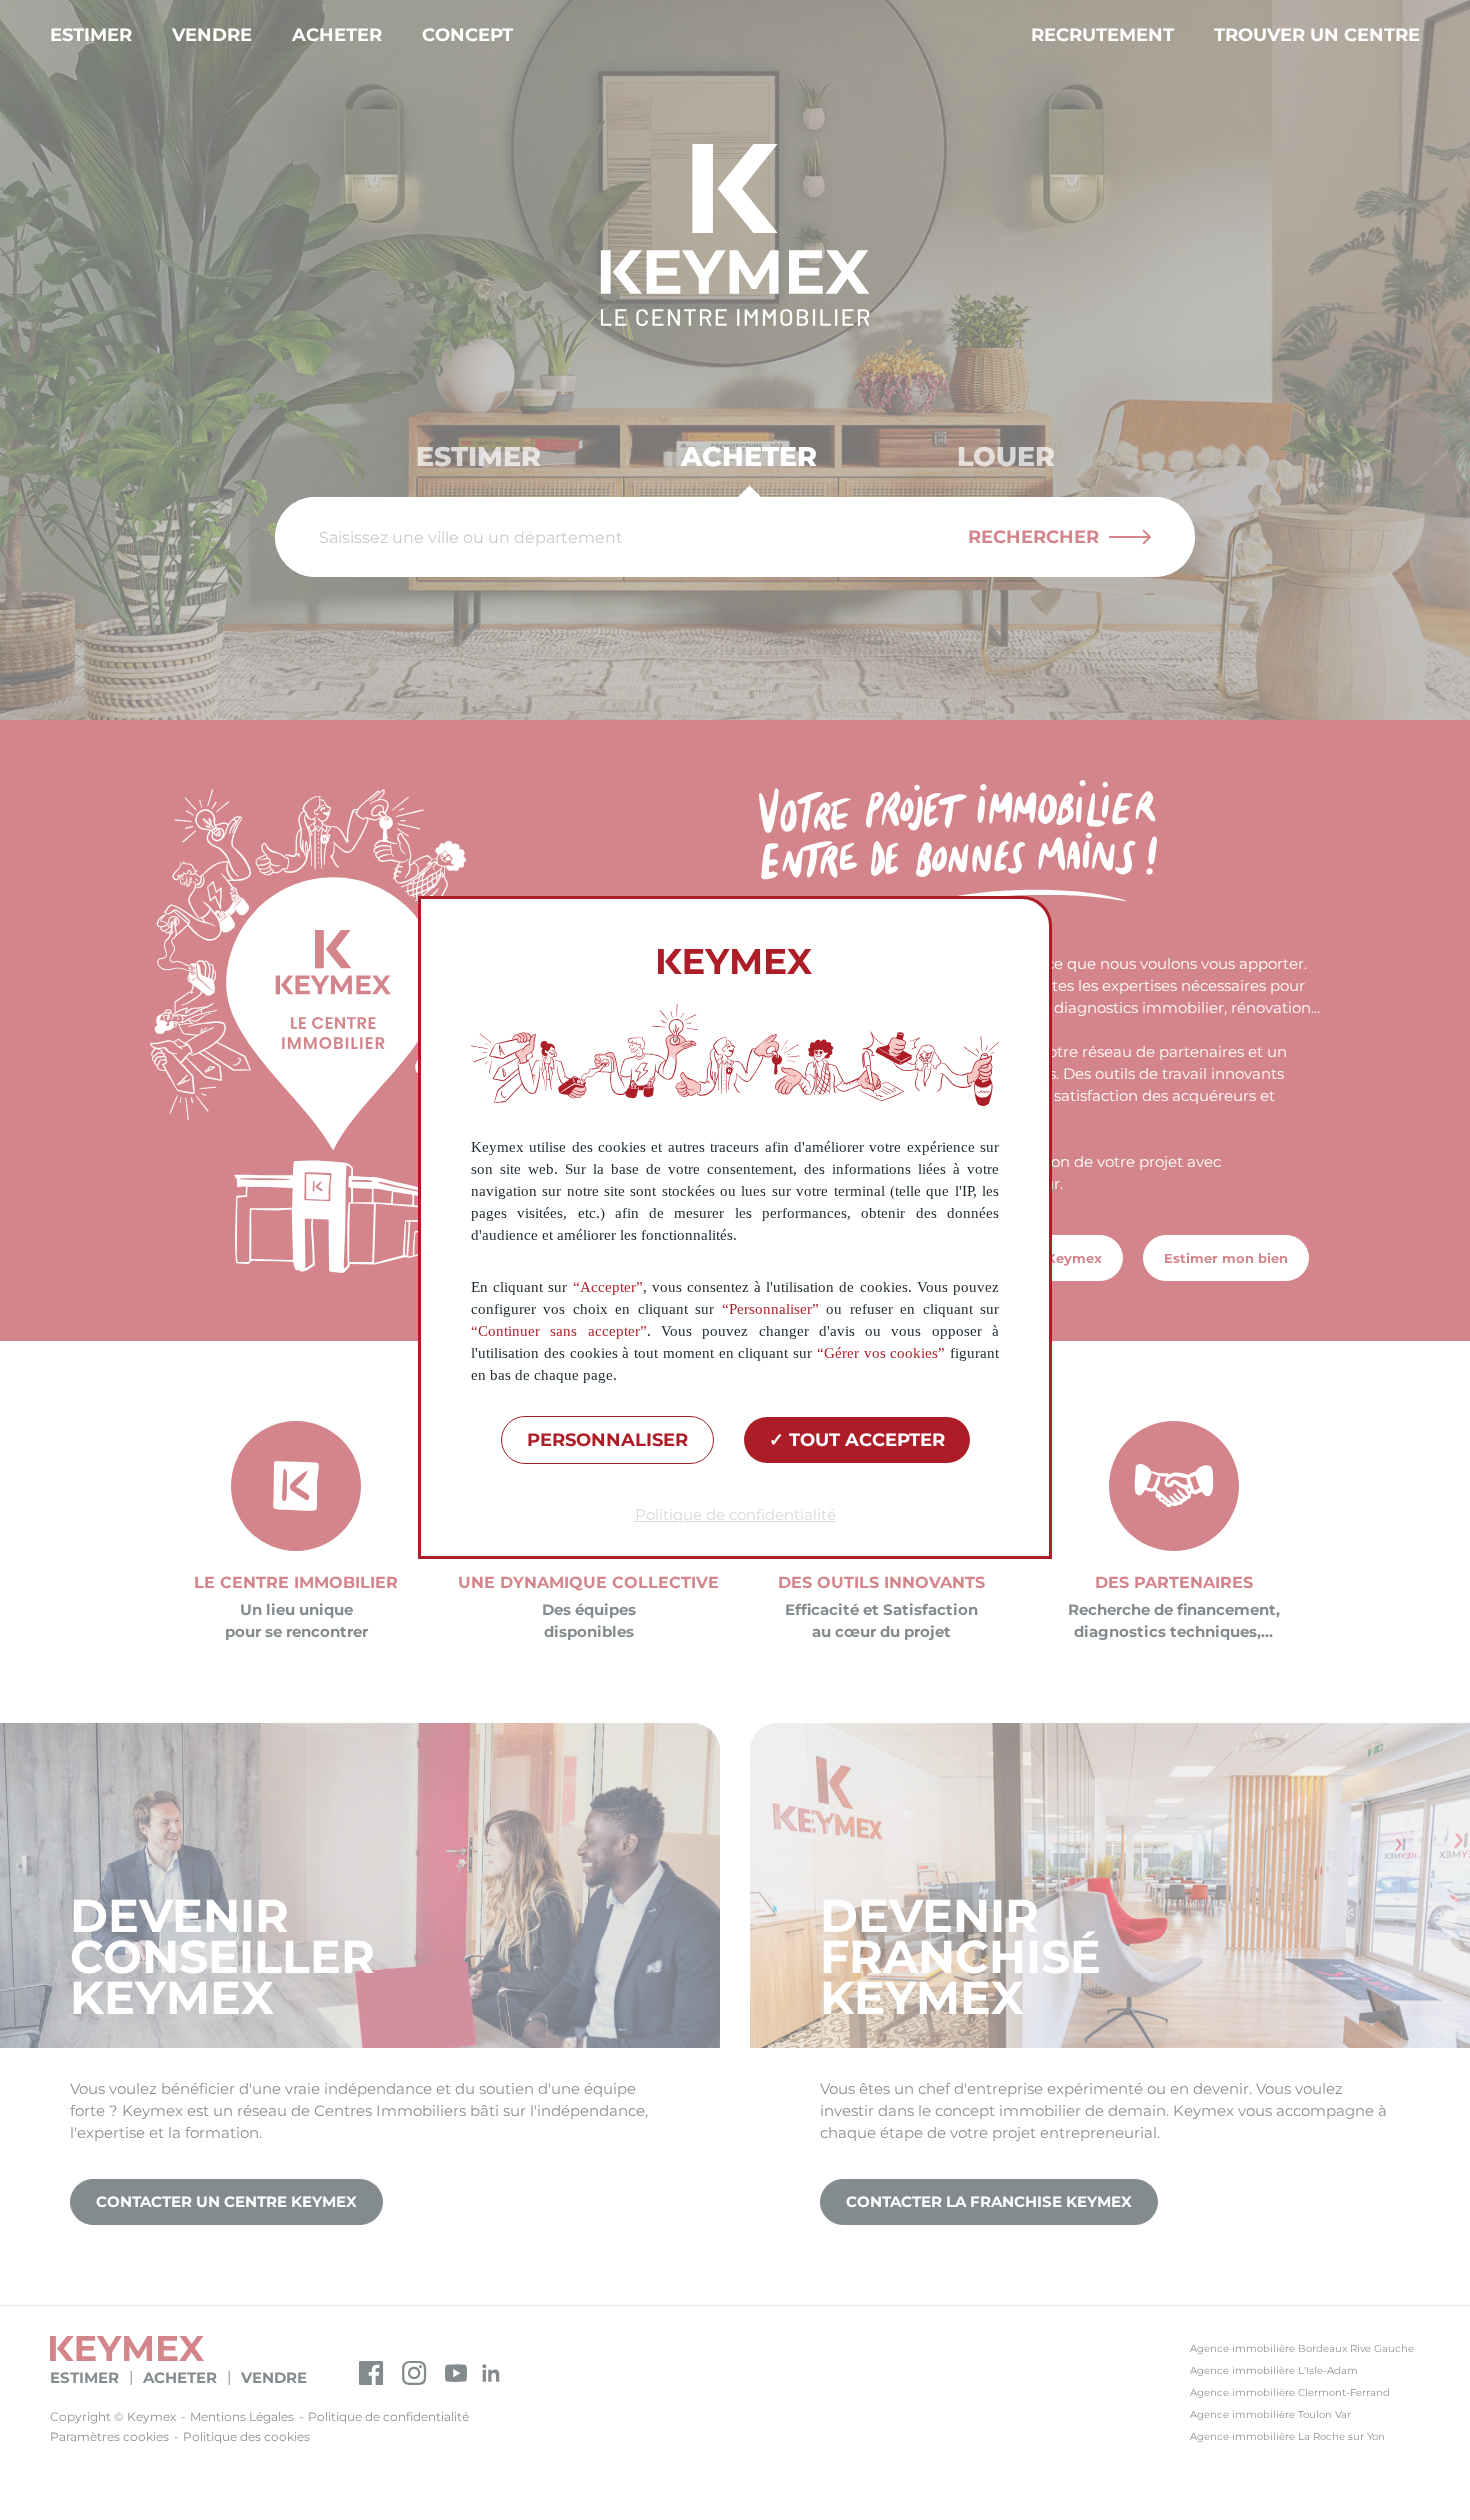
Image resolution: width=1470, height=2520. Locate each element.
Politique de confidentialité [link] (735, 1514)
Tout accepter (864, 1440)
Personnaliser (607, 1440)
